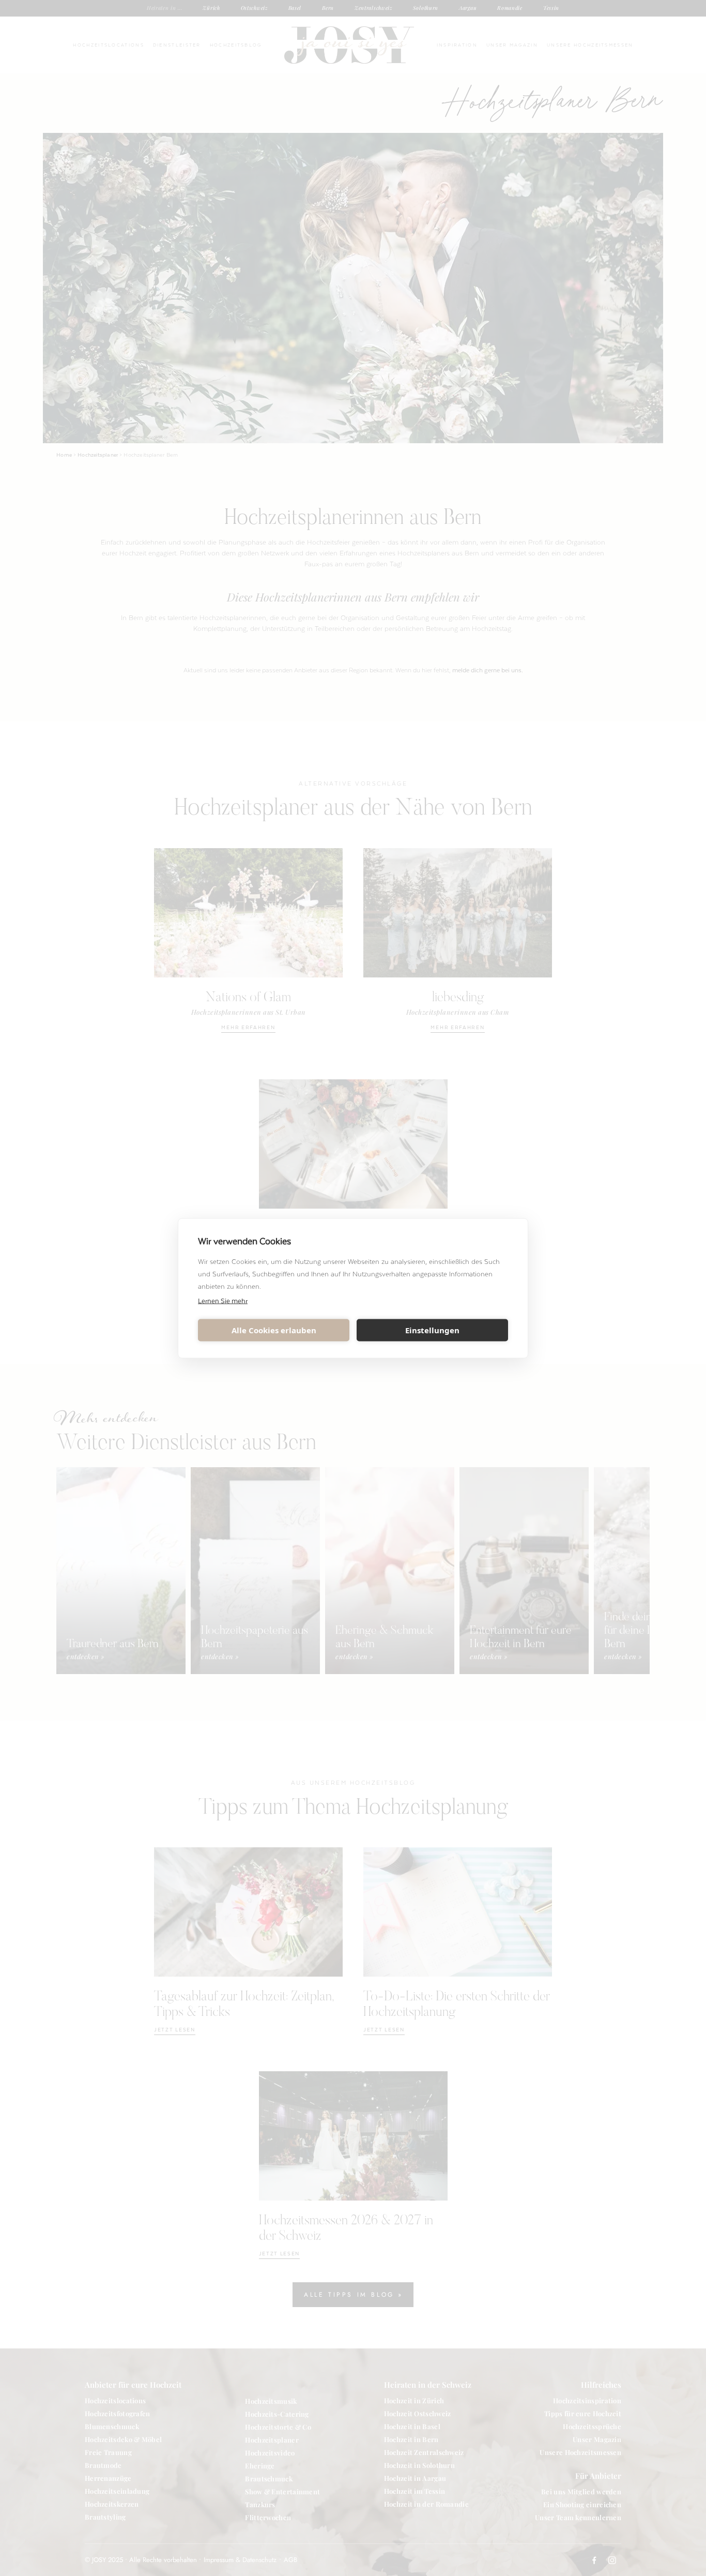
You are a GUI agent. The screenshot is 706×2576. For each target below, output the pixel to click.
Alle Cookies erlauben (274, 1330)
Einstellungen (432, 1330)
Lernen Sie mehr (223, 1300)
